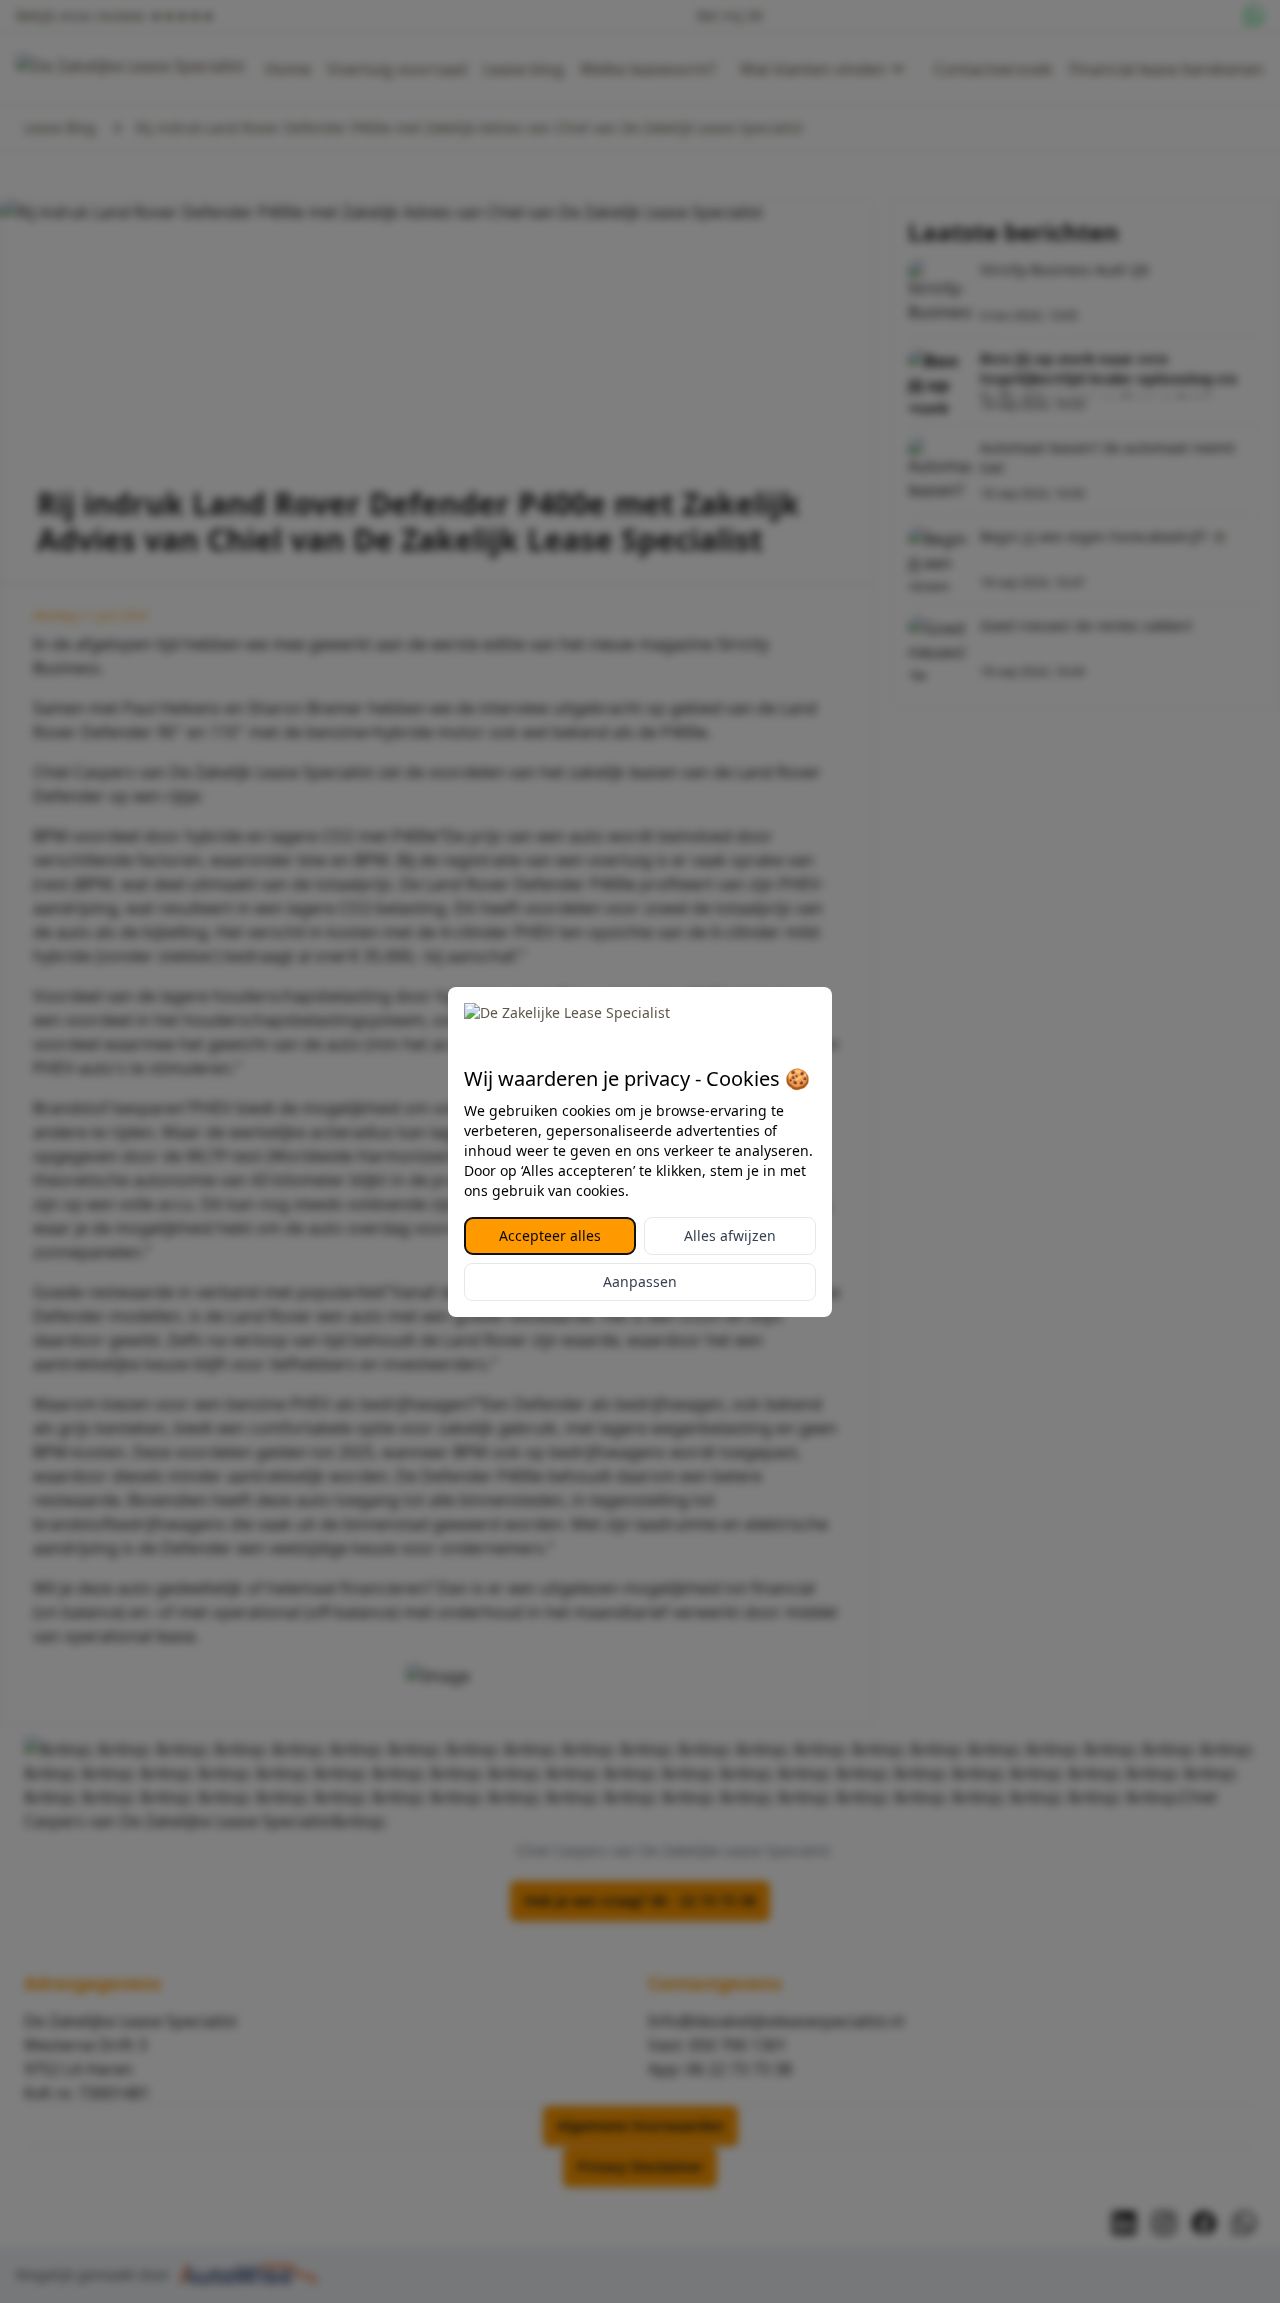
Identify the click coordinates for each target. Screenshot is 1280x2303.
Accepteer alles (550, 1235)
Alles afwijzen (730, 1235)
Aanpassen (640, 1281)
